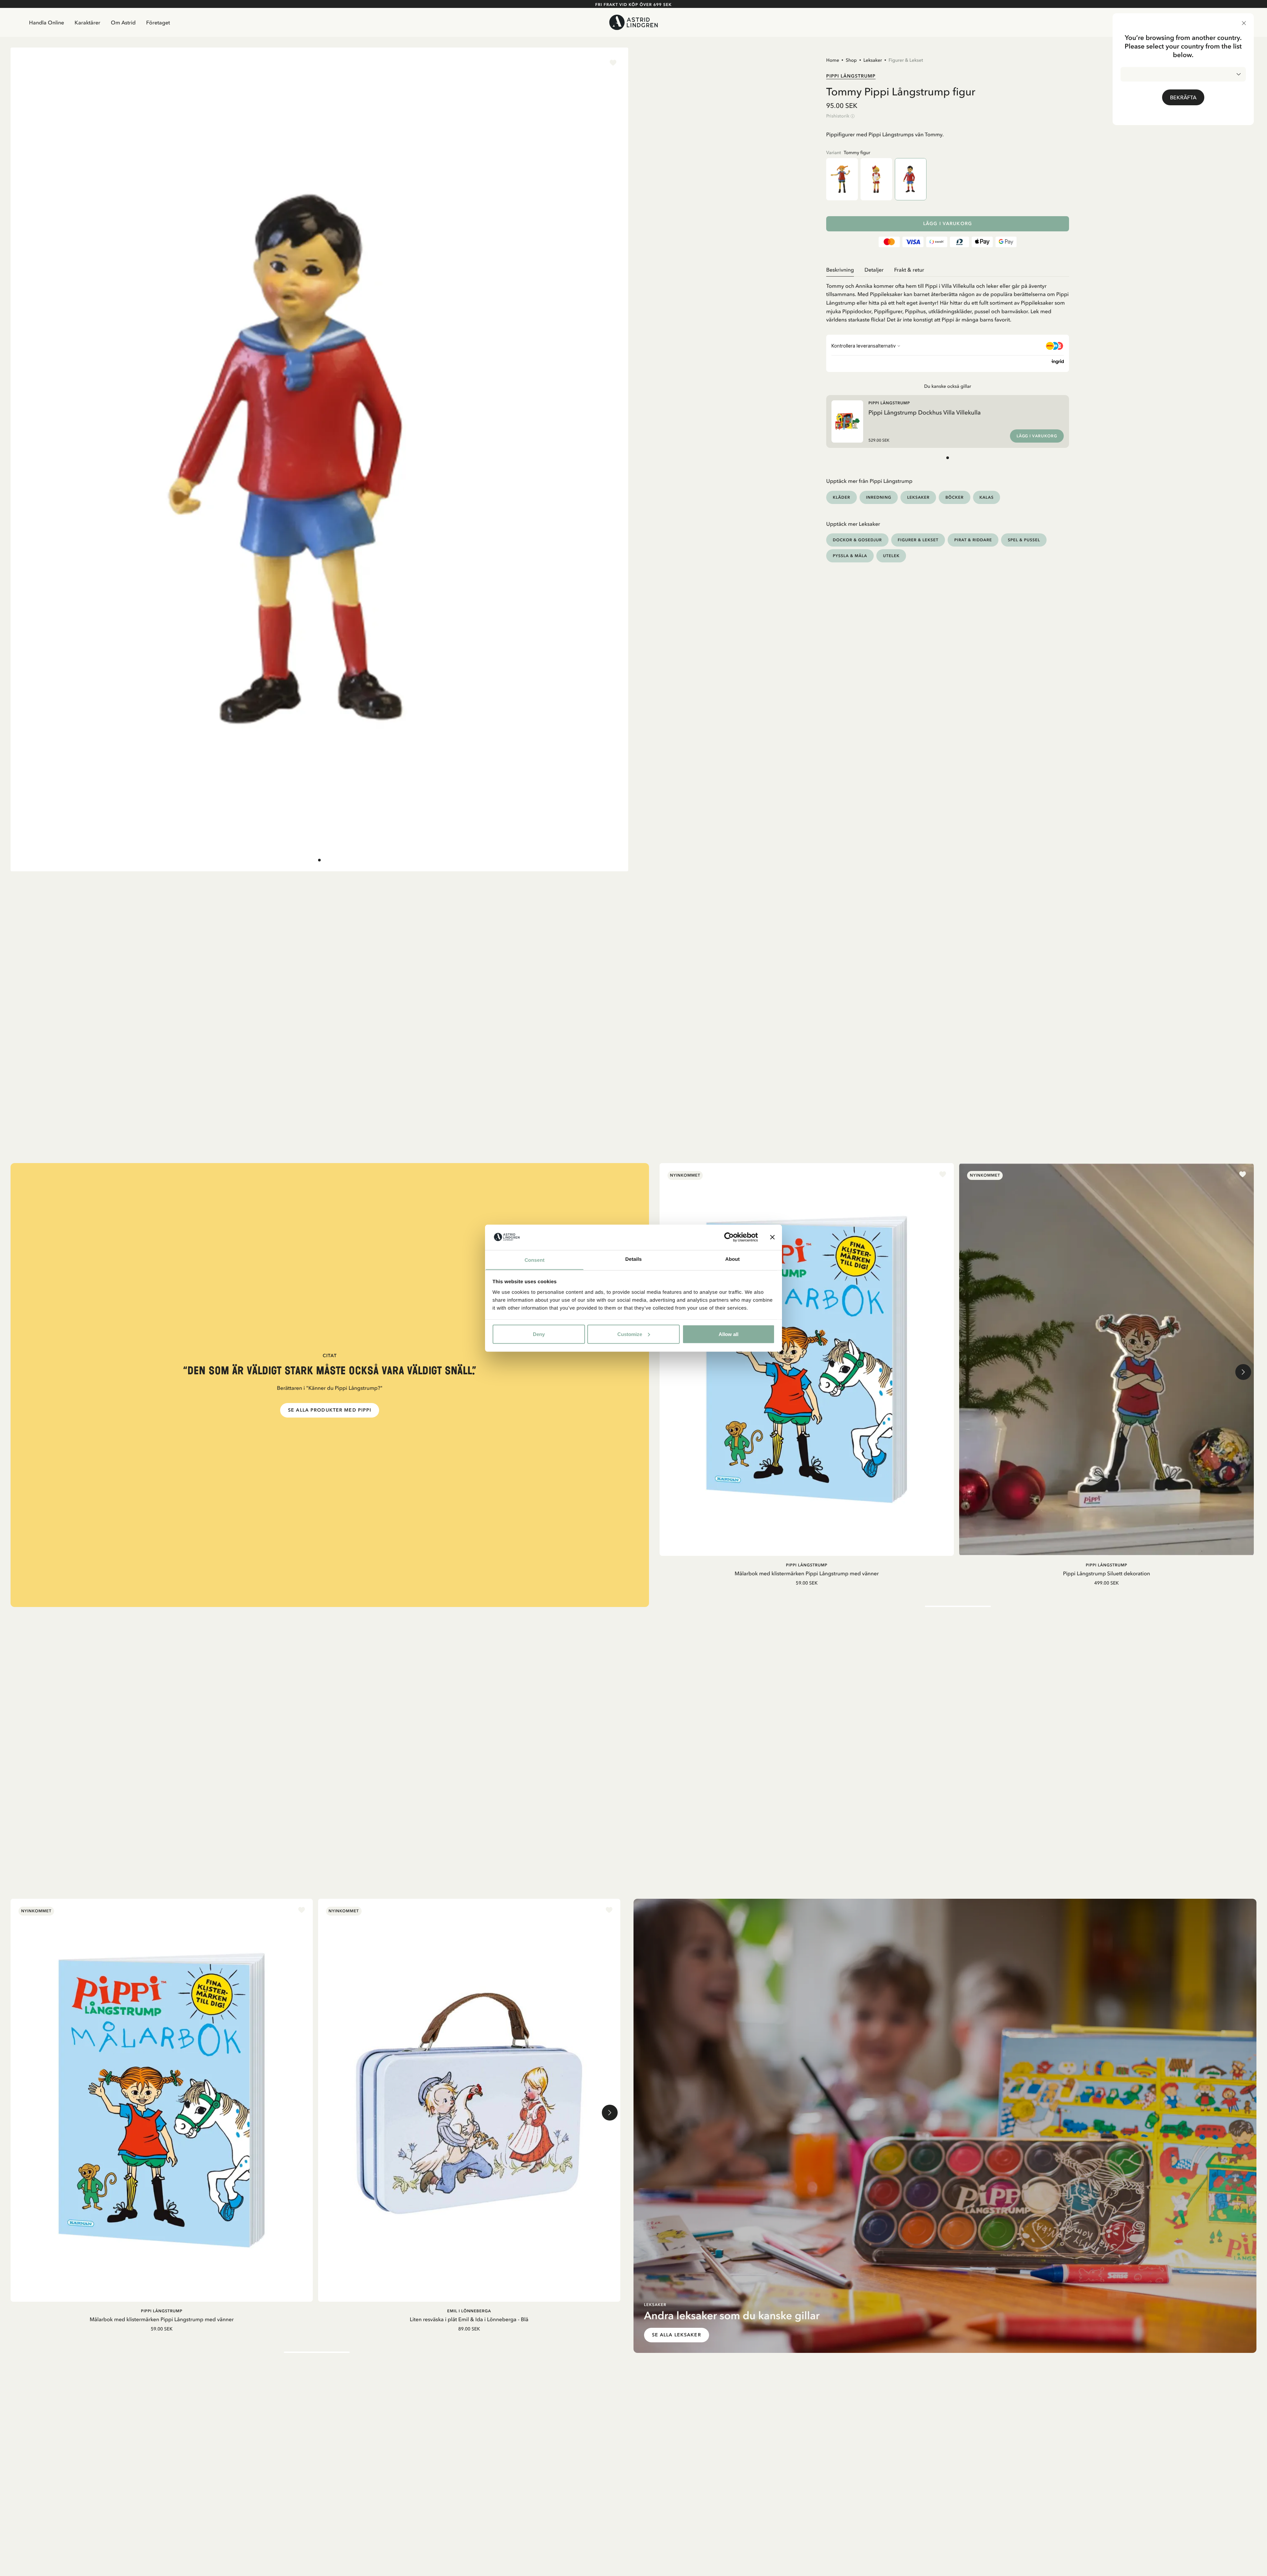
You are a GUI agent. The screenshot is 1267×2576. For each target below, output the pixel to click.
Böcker (954, 497)
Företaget (158, 22)
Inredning (879, 497)
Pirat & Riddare (973, 540)
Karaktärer (87, 22)
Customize (630, 1334)
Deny (539, 1334)
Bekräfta (1183, 97)
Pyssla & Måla (850, 556)
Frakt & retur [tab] (909, 270)
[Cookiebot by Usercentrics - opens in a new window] (729, 1237)
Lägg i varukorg (948, 224)
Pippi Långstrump (851, 76)
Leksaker (873, 60)
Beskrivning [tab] (840, 270)
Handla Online (47, 22)
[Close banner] (772, 1237)
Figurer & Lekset (906, 60)
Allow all (729, 1334)
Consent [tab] (535, 1260)
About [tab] (732, 1259)
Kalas (987, 497)
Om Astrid (123, 22)
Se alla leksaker (677, 2335)
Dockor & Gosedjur (857, 540)
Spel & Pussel (1024, 540)
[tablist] (948, 270)
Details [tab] (633, 1259)
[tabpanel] (948, 300)
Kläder (842, 497)
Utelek (891, 556)
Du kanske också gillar (948, 386)
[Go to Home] (633, 22)
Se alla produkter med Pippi (330, 1410)
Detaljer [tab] (874, 270)
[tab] (319, 860)
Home (833, 60)
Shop (851, 60)
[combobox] (1183, 74)
